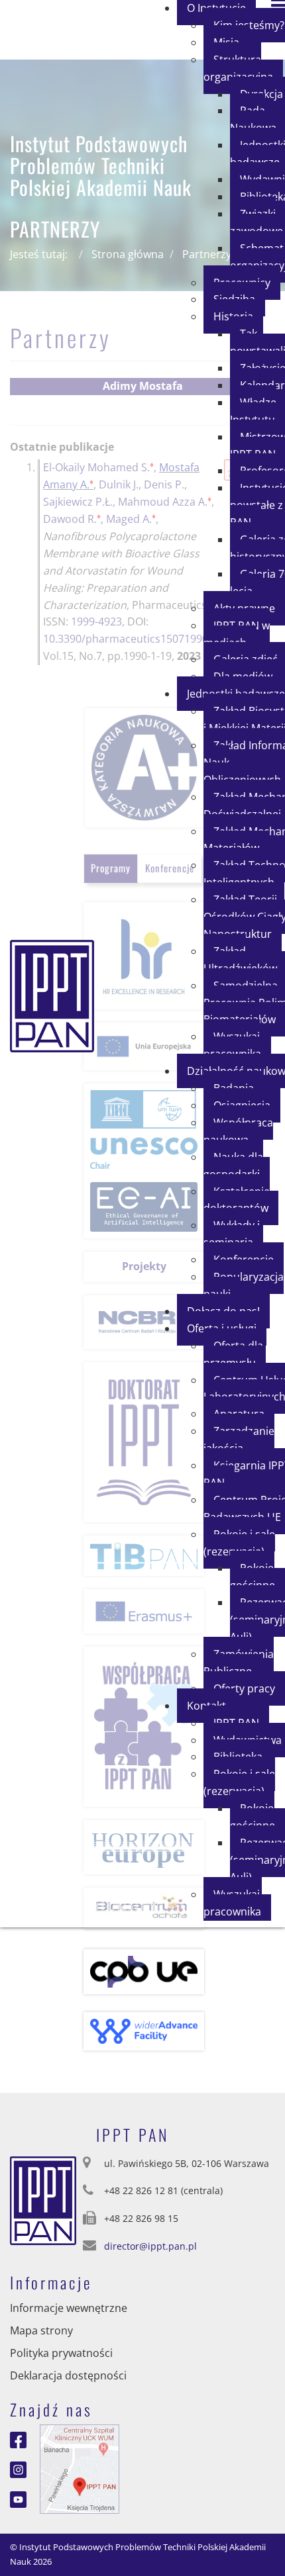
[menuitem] (243, 68)
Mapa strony (41, 2330)
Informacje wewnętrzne (69, 2308)
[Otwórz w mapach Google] (80, 2468)
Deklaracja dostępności (68, 2375)
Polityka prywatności (61, 2353)
